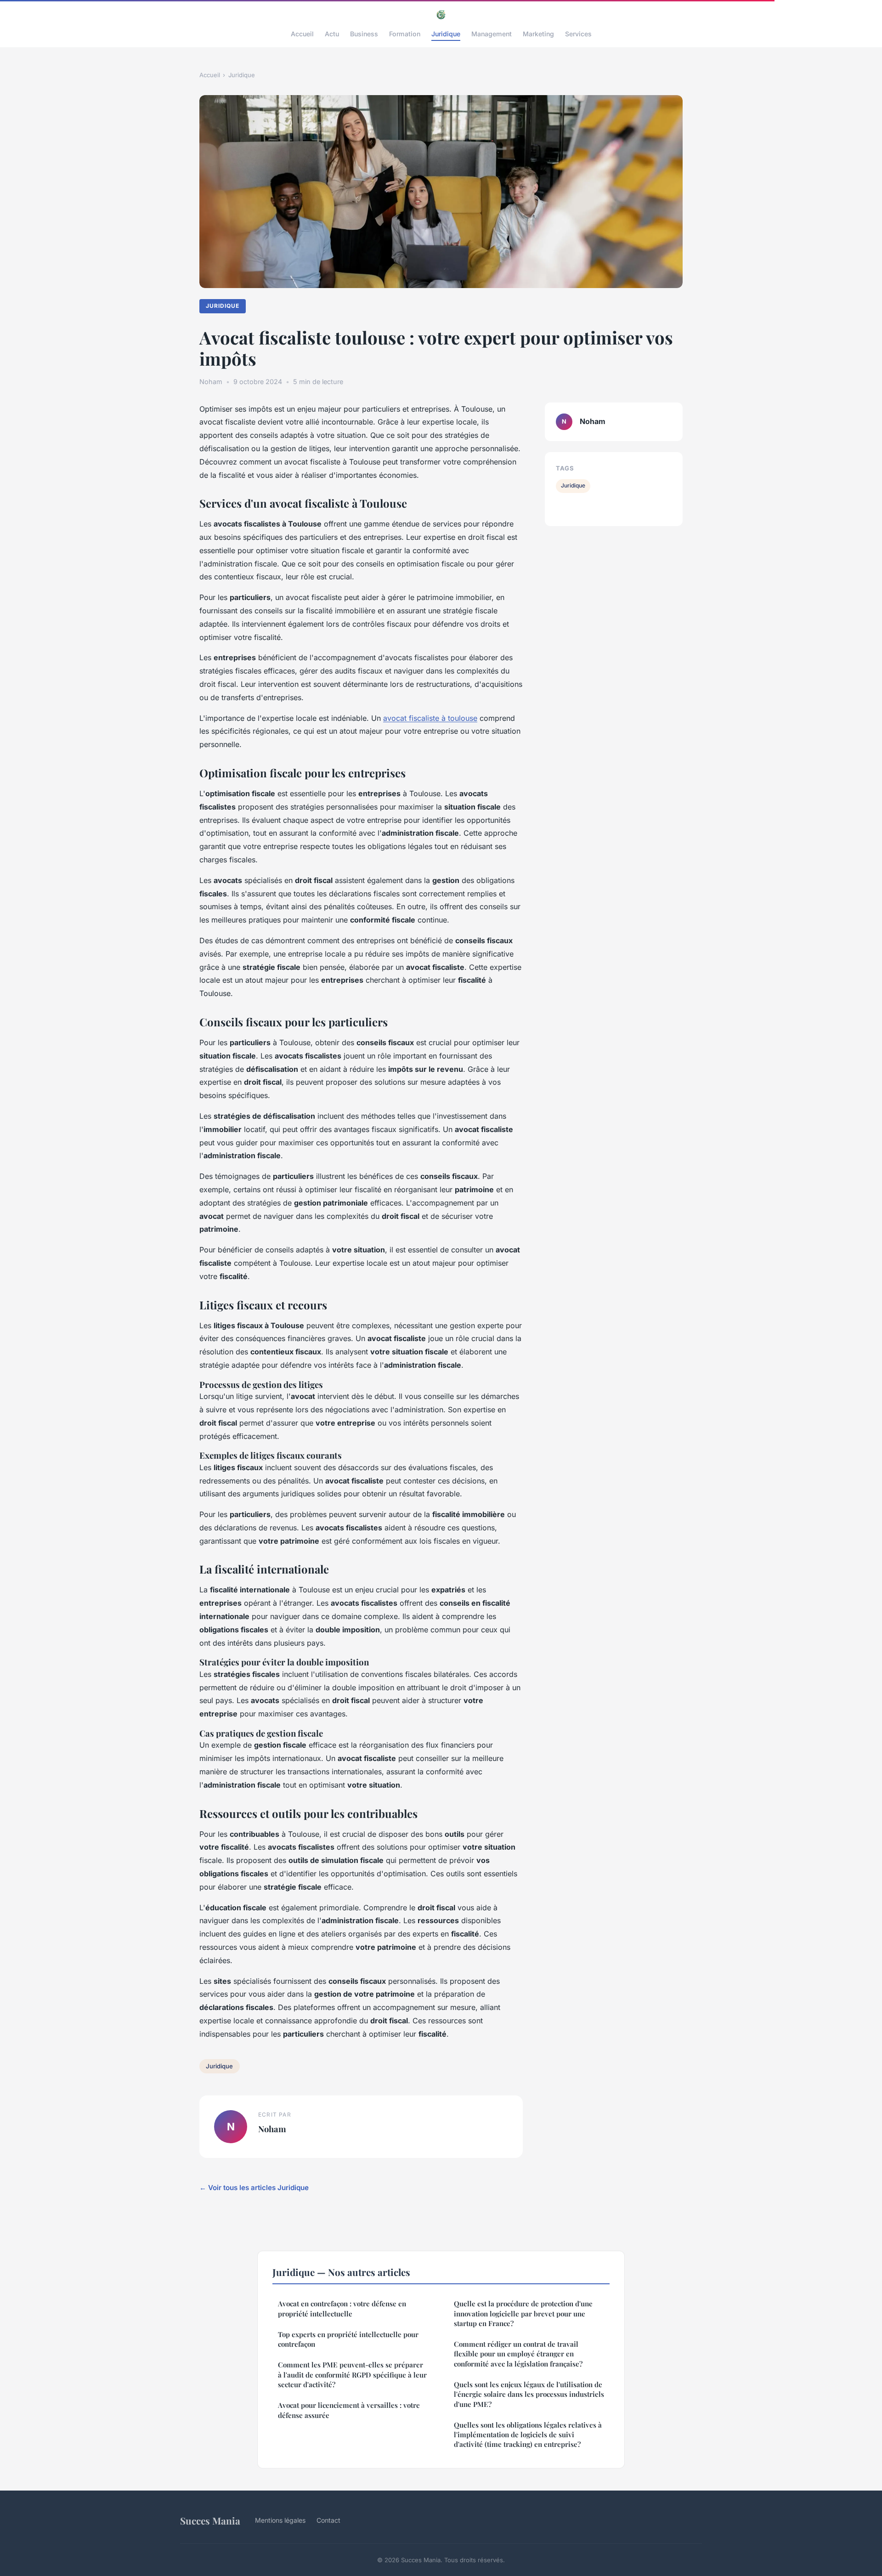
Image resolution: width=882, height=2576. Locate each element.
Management (492, 34)
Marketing (538, 34)
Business (364, 34)
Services (578, 34)
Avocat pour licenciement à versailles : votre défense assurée (349, 2410)
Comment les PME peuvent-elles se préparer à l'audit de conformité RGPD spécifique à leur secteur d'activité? (352, 2375)
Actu (332, 34)
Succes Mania (210, 2520)
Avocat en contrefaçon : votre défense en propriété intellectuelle (342, 2308)
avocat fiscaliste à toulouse (430, 718)
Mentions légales (280, 2520)
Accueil (302, 34)
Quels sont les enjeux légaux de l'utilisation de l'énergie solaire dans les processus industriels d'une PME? (529, 2394)
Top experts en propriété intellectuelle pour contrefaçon (348, 2339)
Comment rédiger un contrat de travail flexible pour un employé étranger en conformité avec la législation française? (518, 2354)
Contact (328, 2520)
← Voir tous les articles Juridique (254, 2188)
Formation (405, 34)
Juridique (446, 34)
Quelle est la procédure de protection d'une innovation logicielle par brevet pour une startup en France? (523, 2313)
